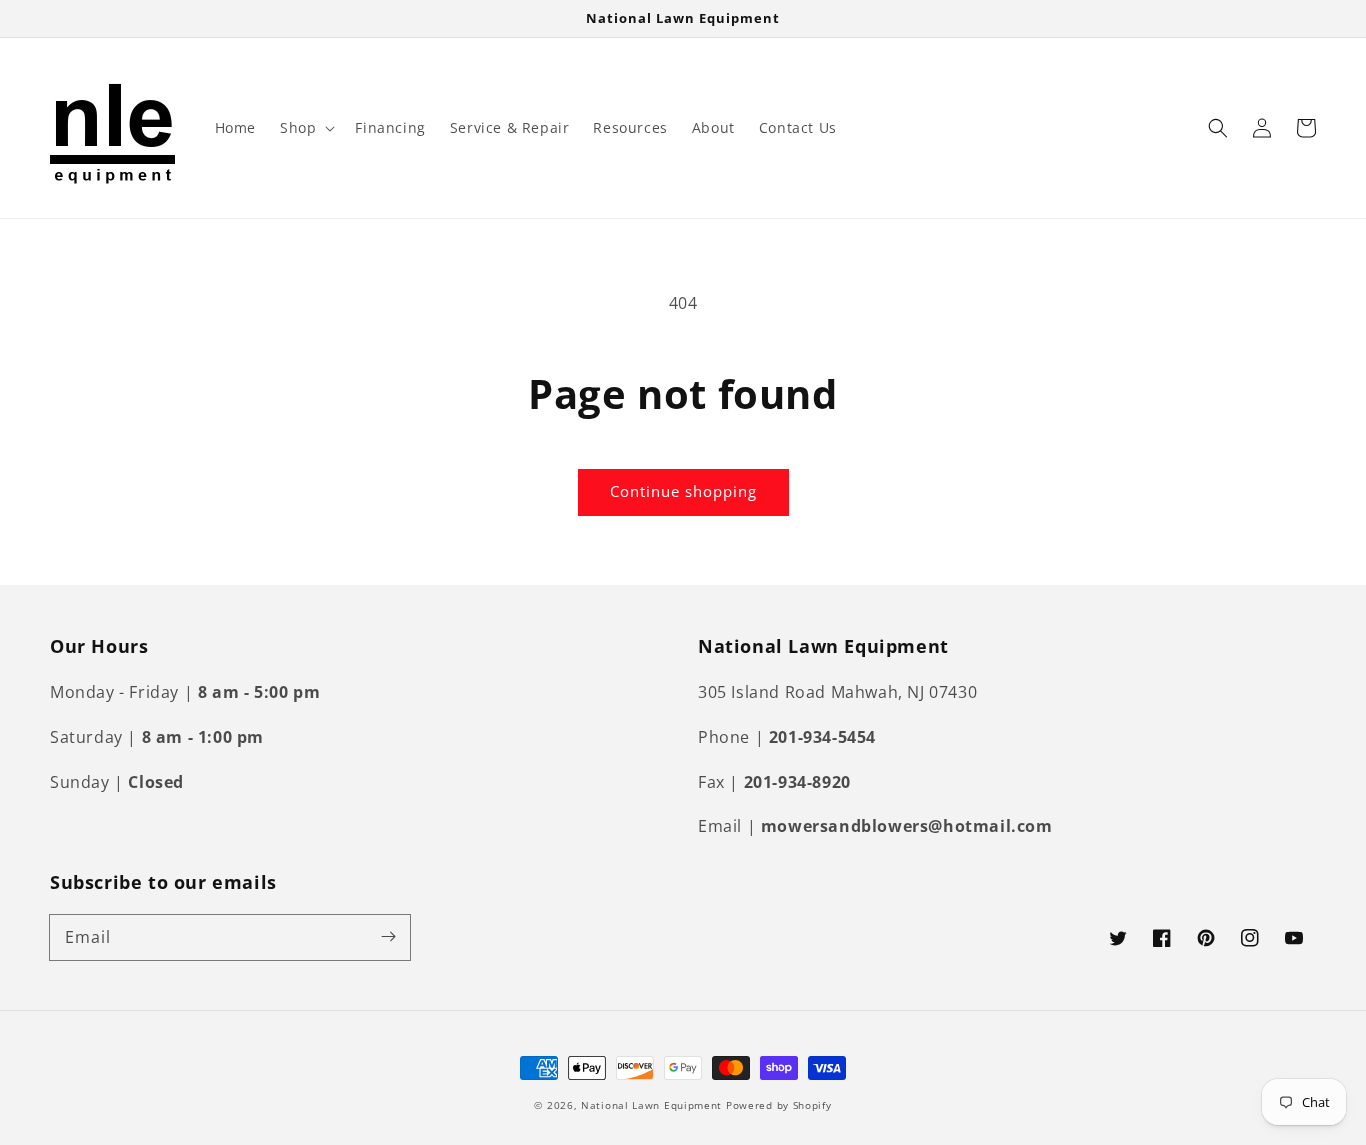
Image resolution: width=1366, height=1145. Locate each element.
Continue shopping (683, 491)
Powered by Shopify (779, 1105)
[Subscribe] (388, 937)
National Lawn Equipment (651, 1105)
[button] (305, 128)
